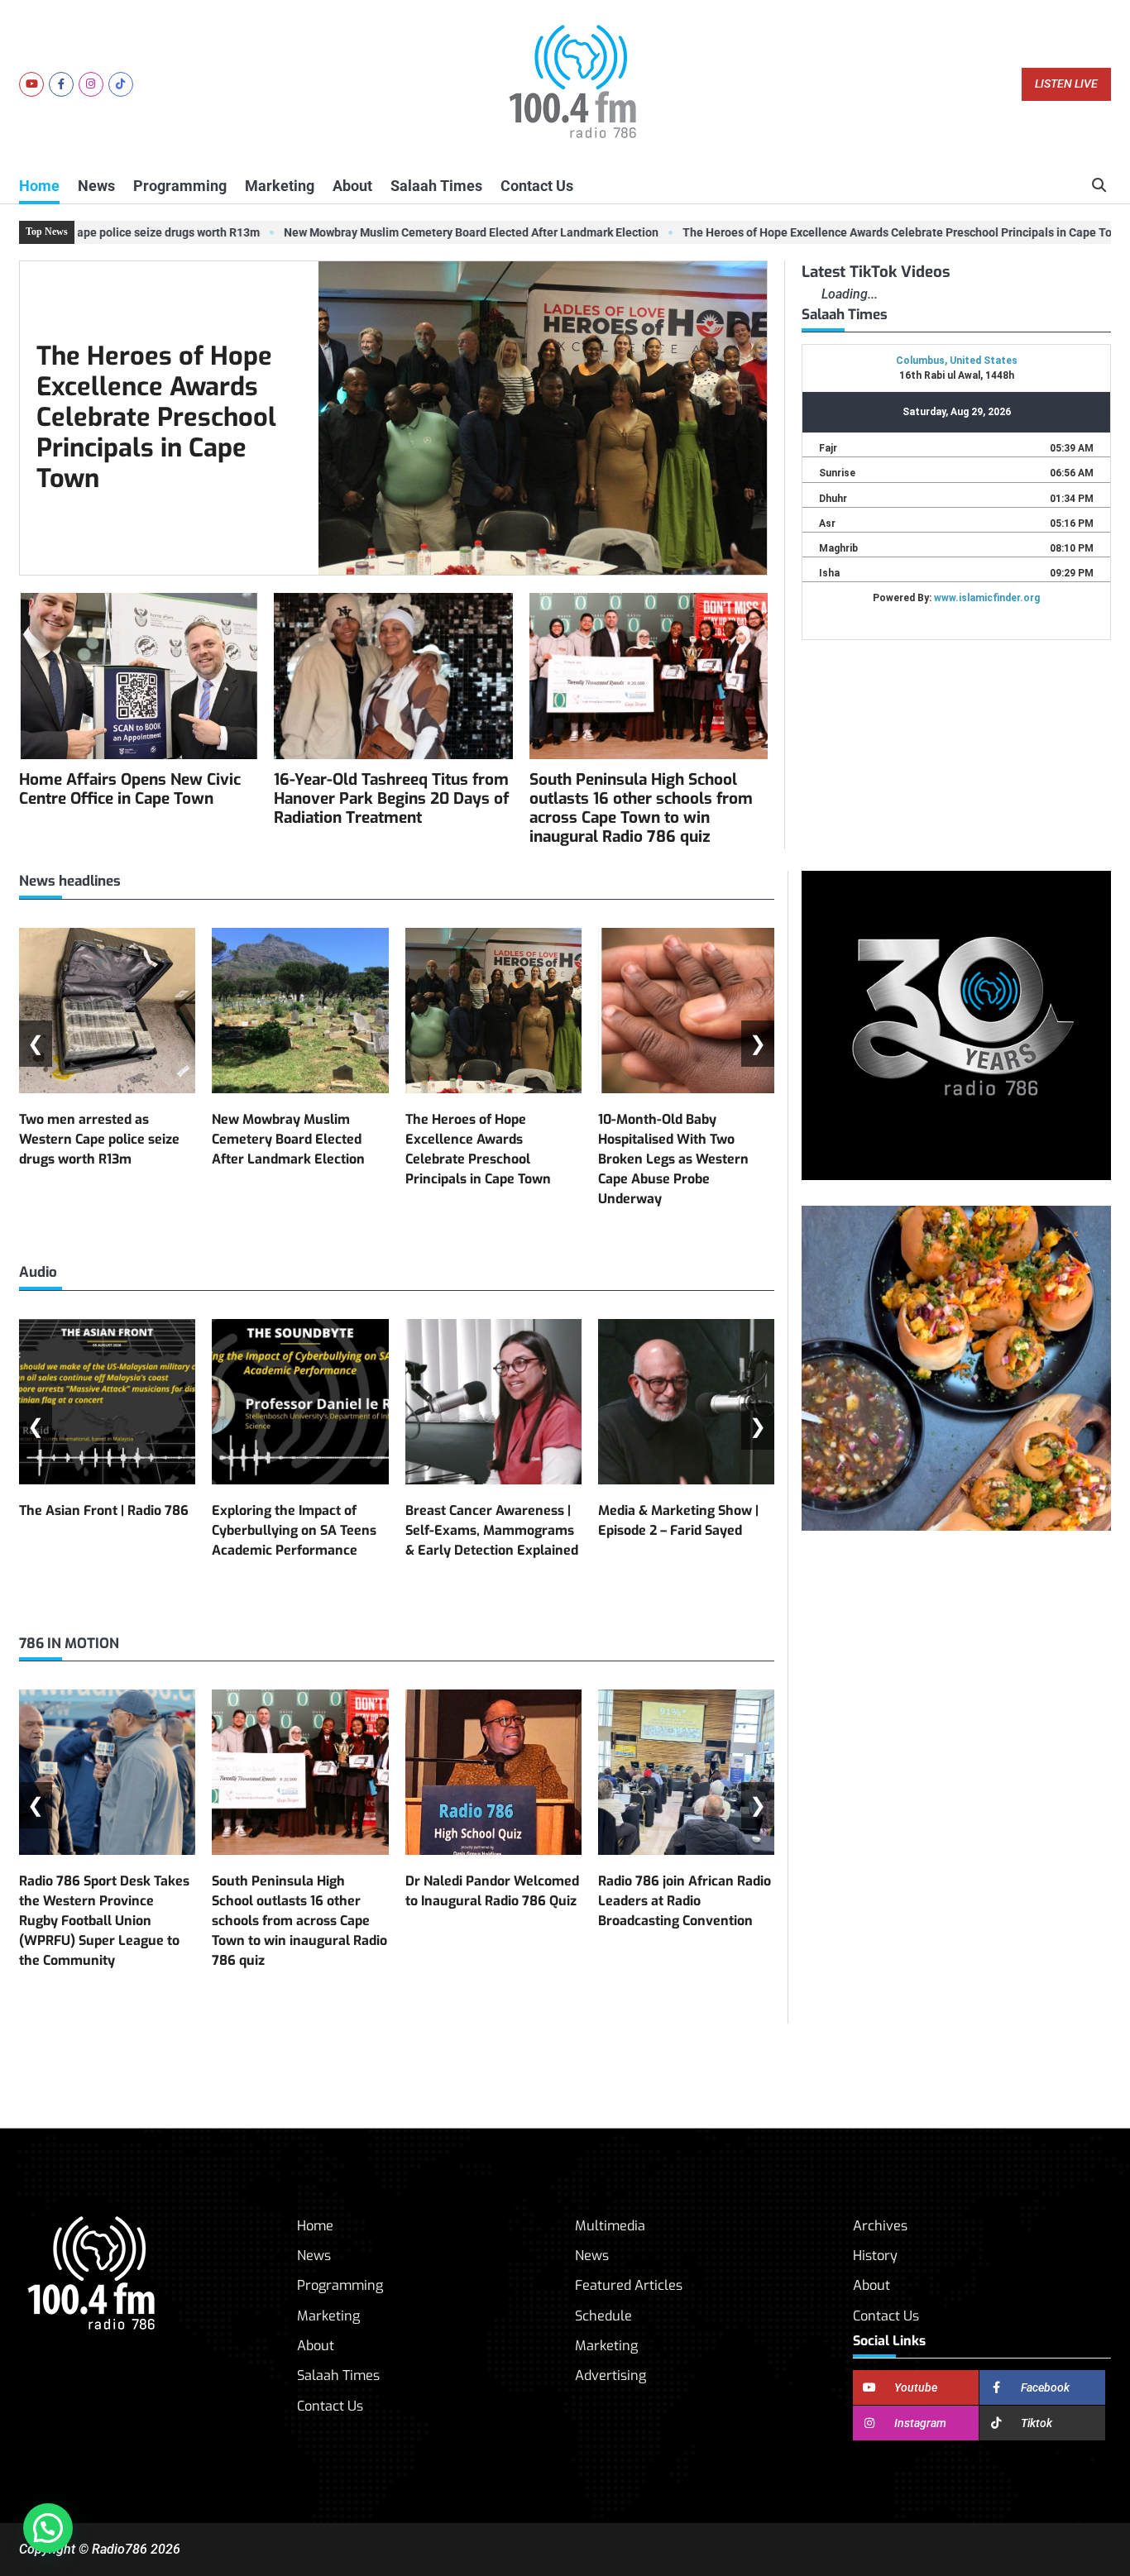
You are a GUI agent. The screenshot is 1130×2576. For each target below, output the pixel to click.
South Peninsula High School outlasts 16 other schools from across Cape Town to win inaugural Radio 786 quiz (641, 808)
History (875, 2256)
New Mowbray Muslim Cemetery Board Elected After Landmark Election (441, 232)
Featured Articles (629, 2285)
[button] (48, 2528)
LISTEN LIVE (1066, 84)
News (96, 186)
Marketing (280, 186)
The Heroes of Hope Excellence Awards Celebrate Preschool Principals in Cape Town (874, 232)
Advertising (610, 2375)
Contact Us (537, 186)
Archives (880, 2226)
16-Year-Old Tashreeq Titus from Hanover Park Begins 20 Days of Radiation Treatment (391, 798)
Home (39, 186)
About (352, 186)
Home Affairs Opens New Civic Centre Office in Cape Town (130, 789)
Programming (180, 186)
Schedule (603, 2316)
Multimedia (610, 2226)
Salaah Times (436, 186)
